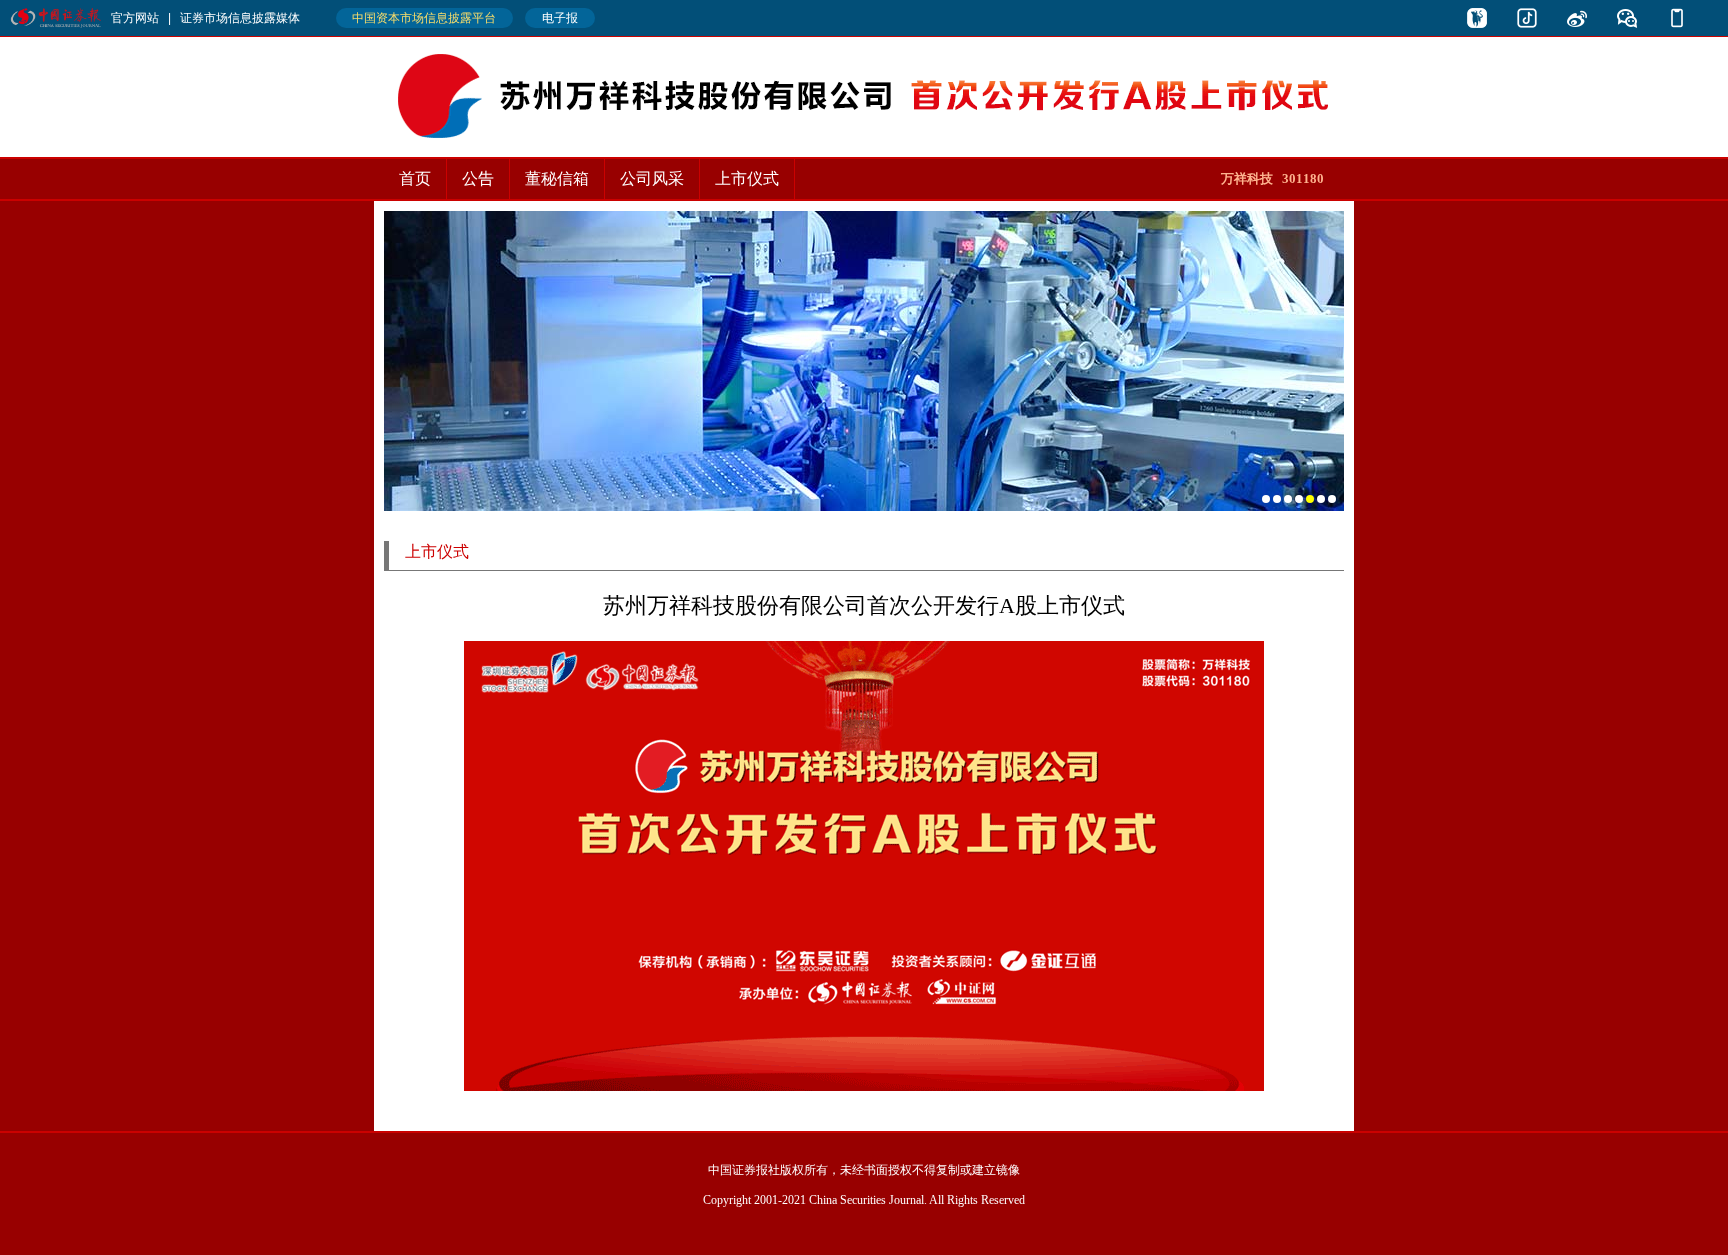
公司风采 (652, 178)
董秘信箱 (557, 178)
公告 (478, 178)
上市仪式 (747, 178)
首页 (415, 178)
